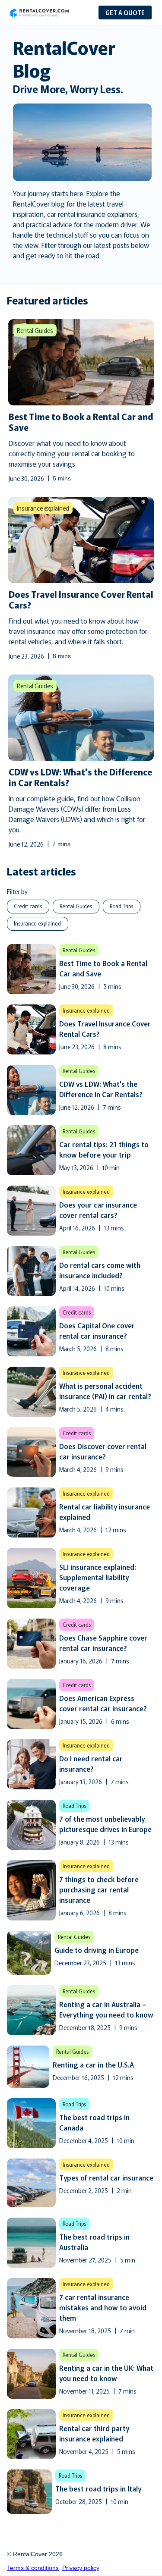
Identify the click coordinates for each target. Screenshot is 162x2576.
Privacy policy (81, 2568)
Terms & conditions (33, 2568)
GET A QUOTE (125, 13)
